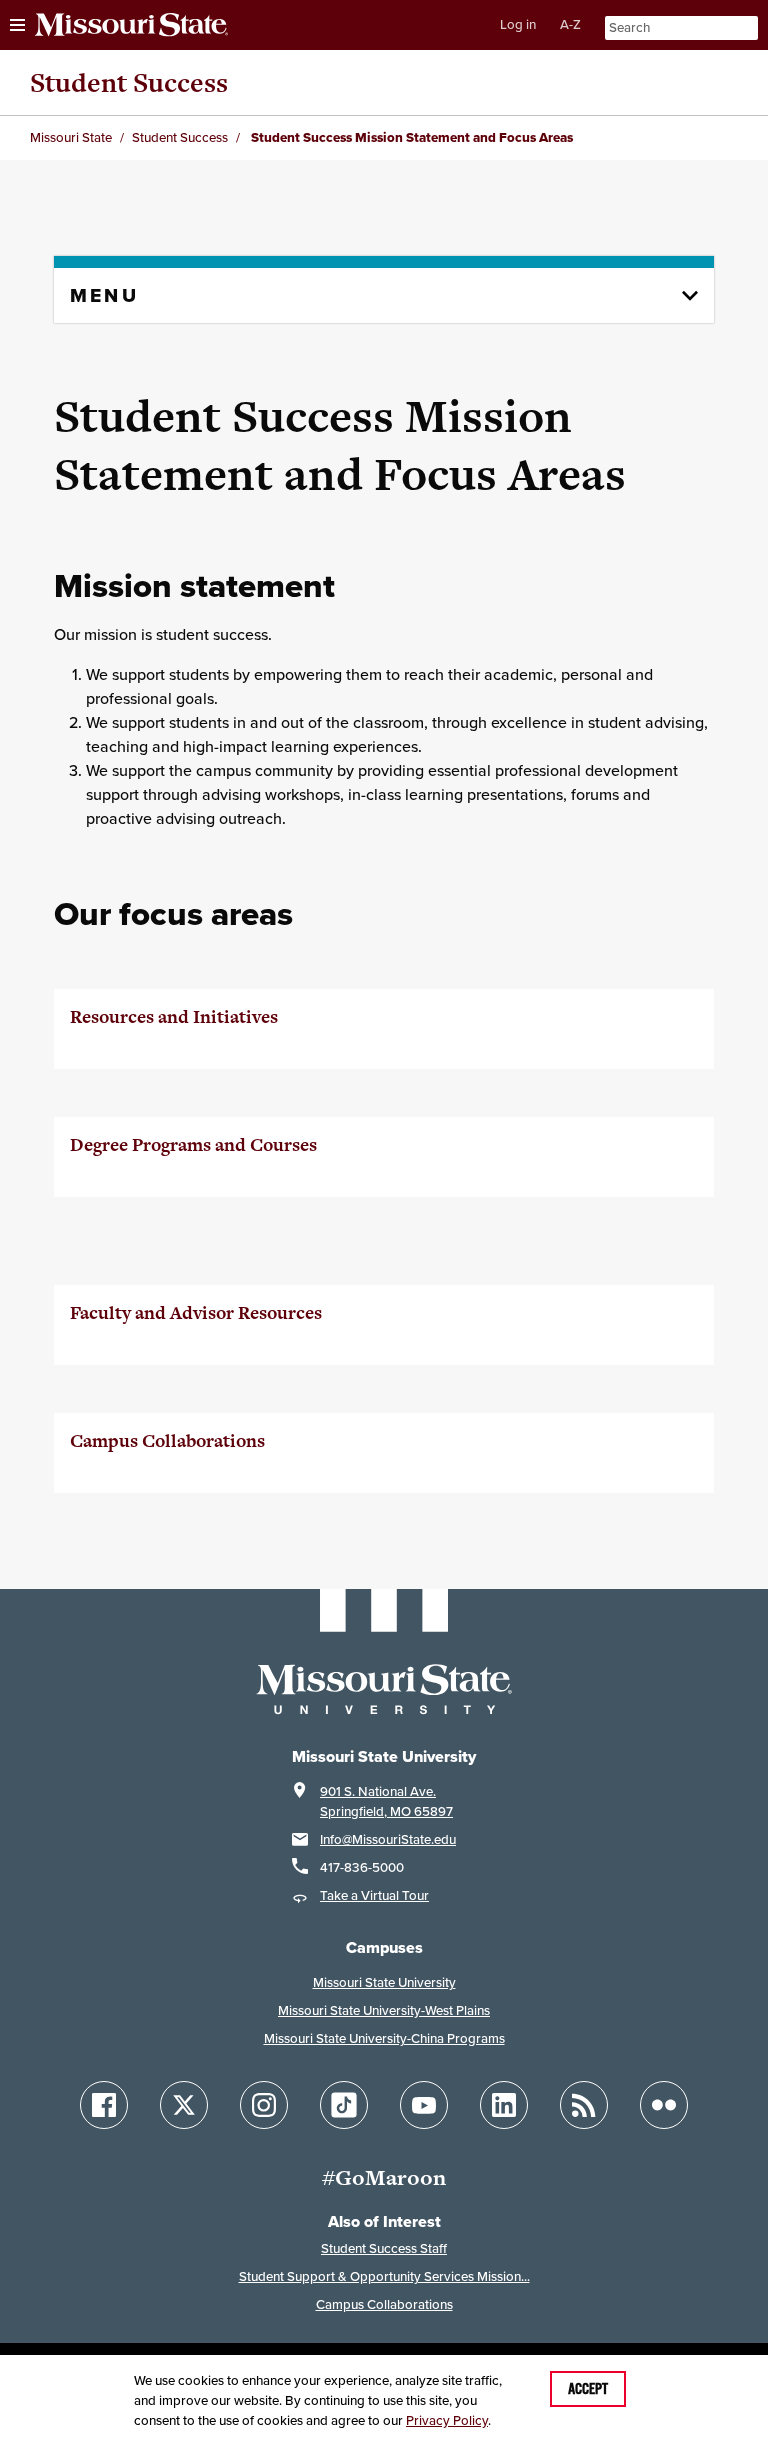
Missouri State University (384, 1982)
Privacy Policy (447, 2420)
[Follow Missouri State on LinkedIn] (504, 2105)
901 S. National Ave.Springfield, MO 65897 (386, 1801)
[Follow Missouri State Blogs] (584, 2105)
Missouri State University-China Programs (384, 2038)
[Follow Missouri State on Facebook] (104, 2105)
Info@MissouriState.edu (388, 1839)
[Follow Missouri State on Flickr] (664, 2105)
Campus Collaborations (384, 2304)
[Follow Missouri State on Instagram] (264, 2105)
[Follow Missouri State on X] (184, 2105)
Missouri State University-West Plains (384, 2010)
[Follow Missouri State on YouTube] (424, 2105)
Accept (588, 2389)
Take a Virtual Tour (374, 1895)
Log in (518, 24)
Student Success (129, 82)
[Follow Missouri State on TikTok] (344, 2105)
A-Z (570, 24)
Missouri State (71, 137)
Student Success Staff (384, 2248)
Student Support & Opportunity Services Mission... (384, 2276)
